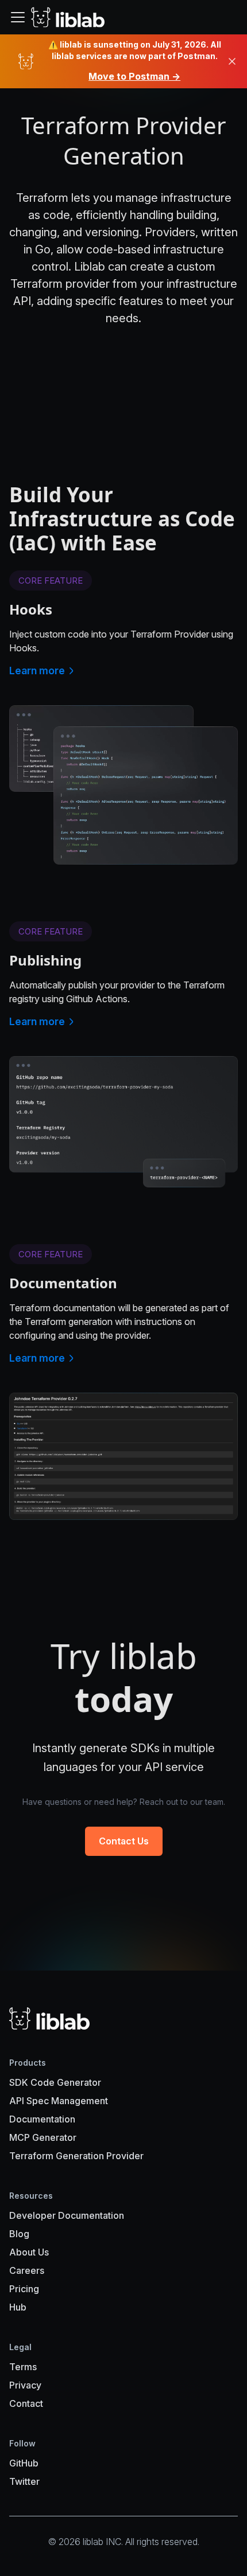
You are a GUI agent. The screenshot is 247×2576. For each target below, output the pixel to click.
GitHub (24, 2463)
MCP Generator (43, 2137)
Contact (26, 2403)
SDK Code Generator (55, 2082)
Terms (23, 2367)
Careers (27, 2270)
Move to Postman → (134, 76)
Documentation (42, 2119)
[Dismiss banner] (232, 61)
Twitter (24, 2481)
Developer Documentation (67, 2215)
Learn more (37, 671)
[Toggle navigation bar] (18, 17)
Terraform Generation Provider (76, 2156)
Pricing (24, 2289)
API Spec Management (59, 2101)
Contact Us (124, 1841)
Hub (18, 2307)
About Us (29, 2252)
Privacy (25, 2385)
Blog (19, 2234)
